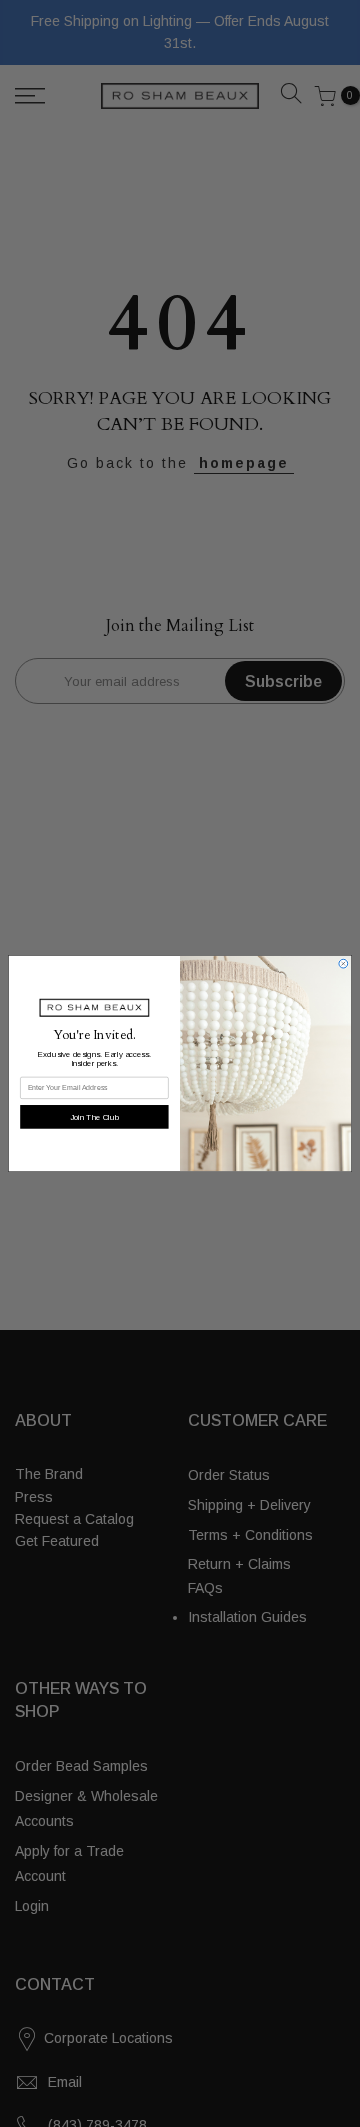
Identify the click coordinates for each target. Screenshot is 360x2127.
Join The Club (94, 1116)
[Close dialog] (343, 963)
